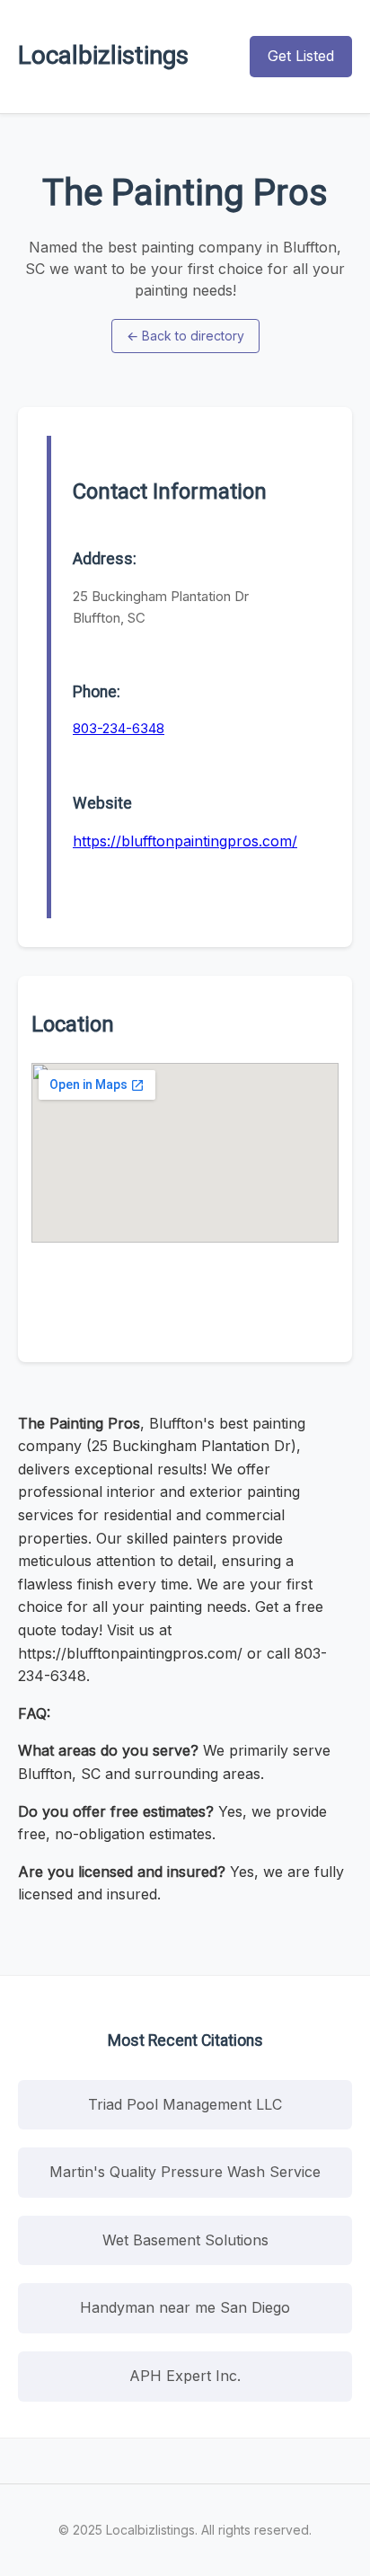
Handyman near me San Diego (185, 2307)
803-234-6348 (119, 728)
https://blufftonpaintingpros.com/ (185, 841)
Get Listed (301, 56)
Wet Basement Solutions (185, 2240)
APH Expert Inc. (185, 2376)
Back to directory (185, 336)
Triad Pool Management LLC (185, 2104)
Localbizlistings (103, 55)
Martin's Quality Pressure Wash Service (185, 2172)
